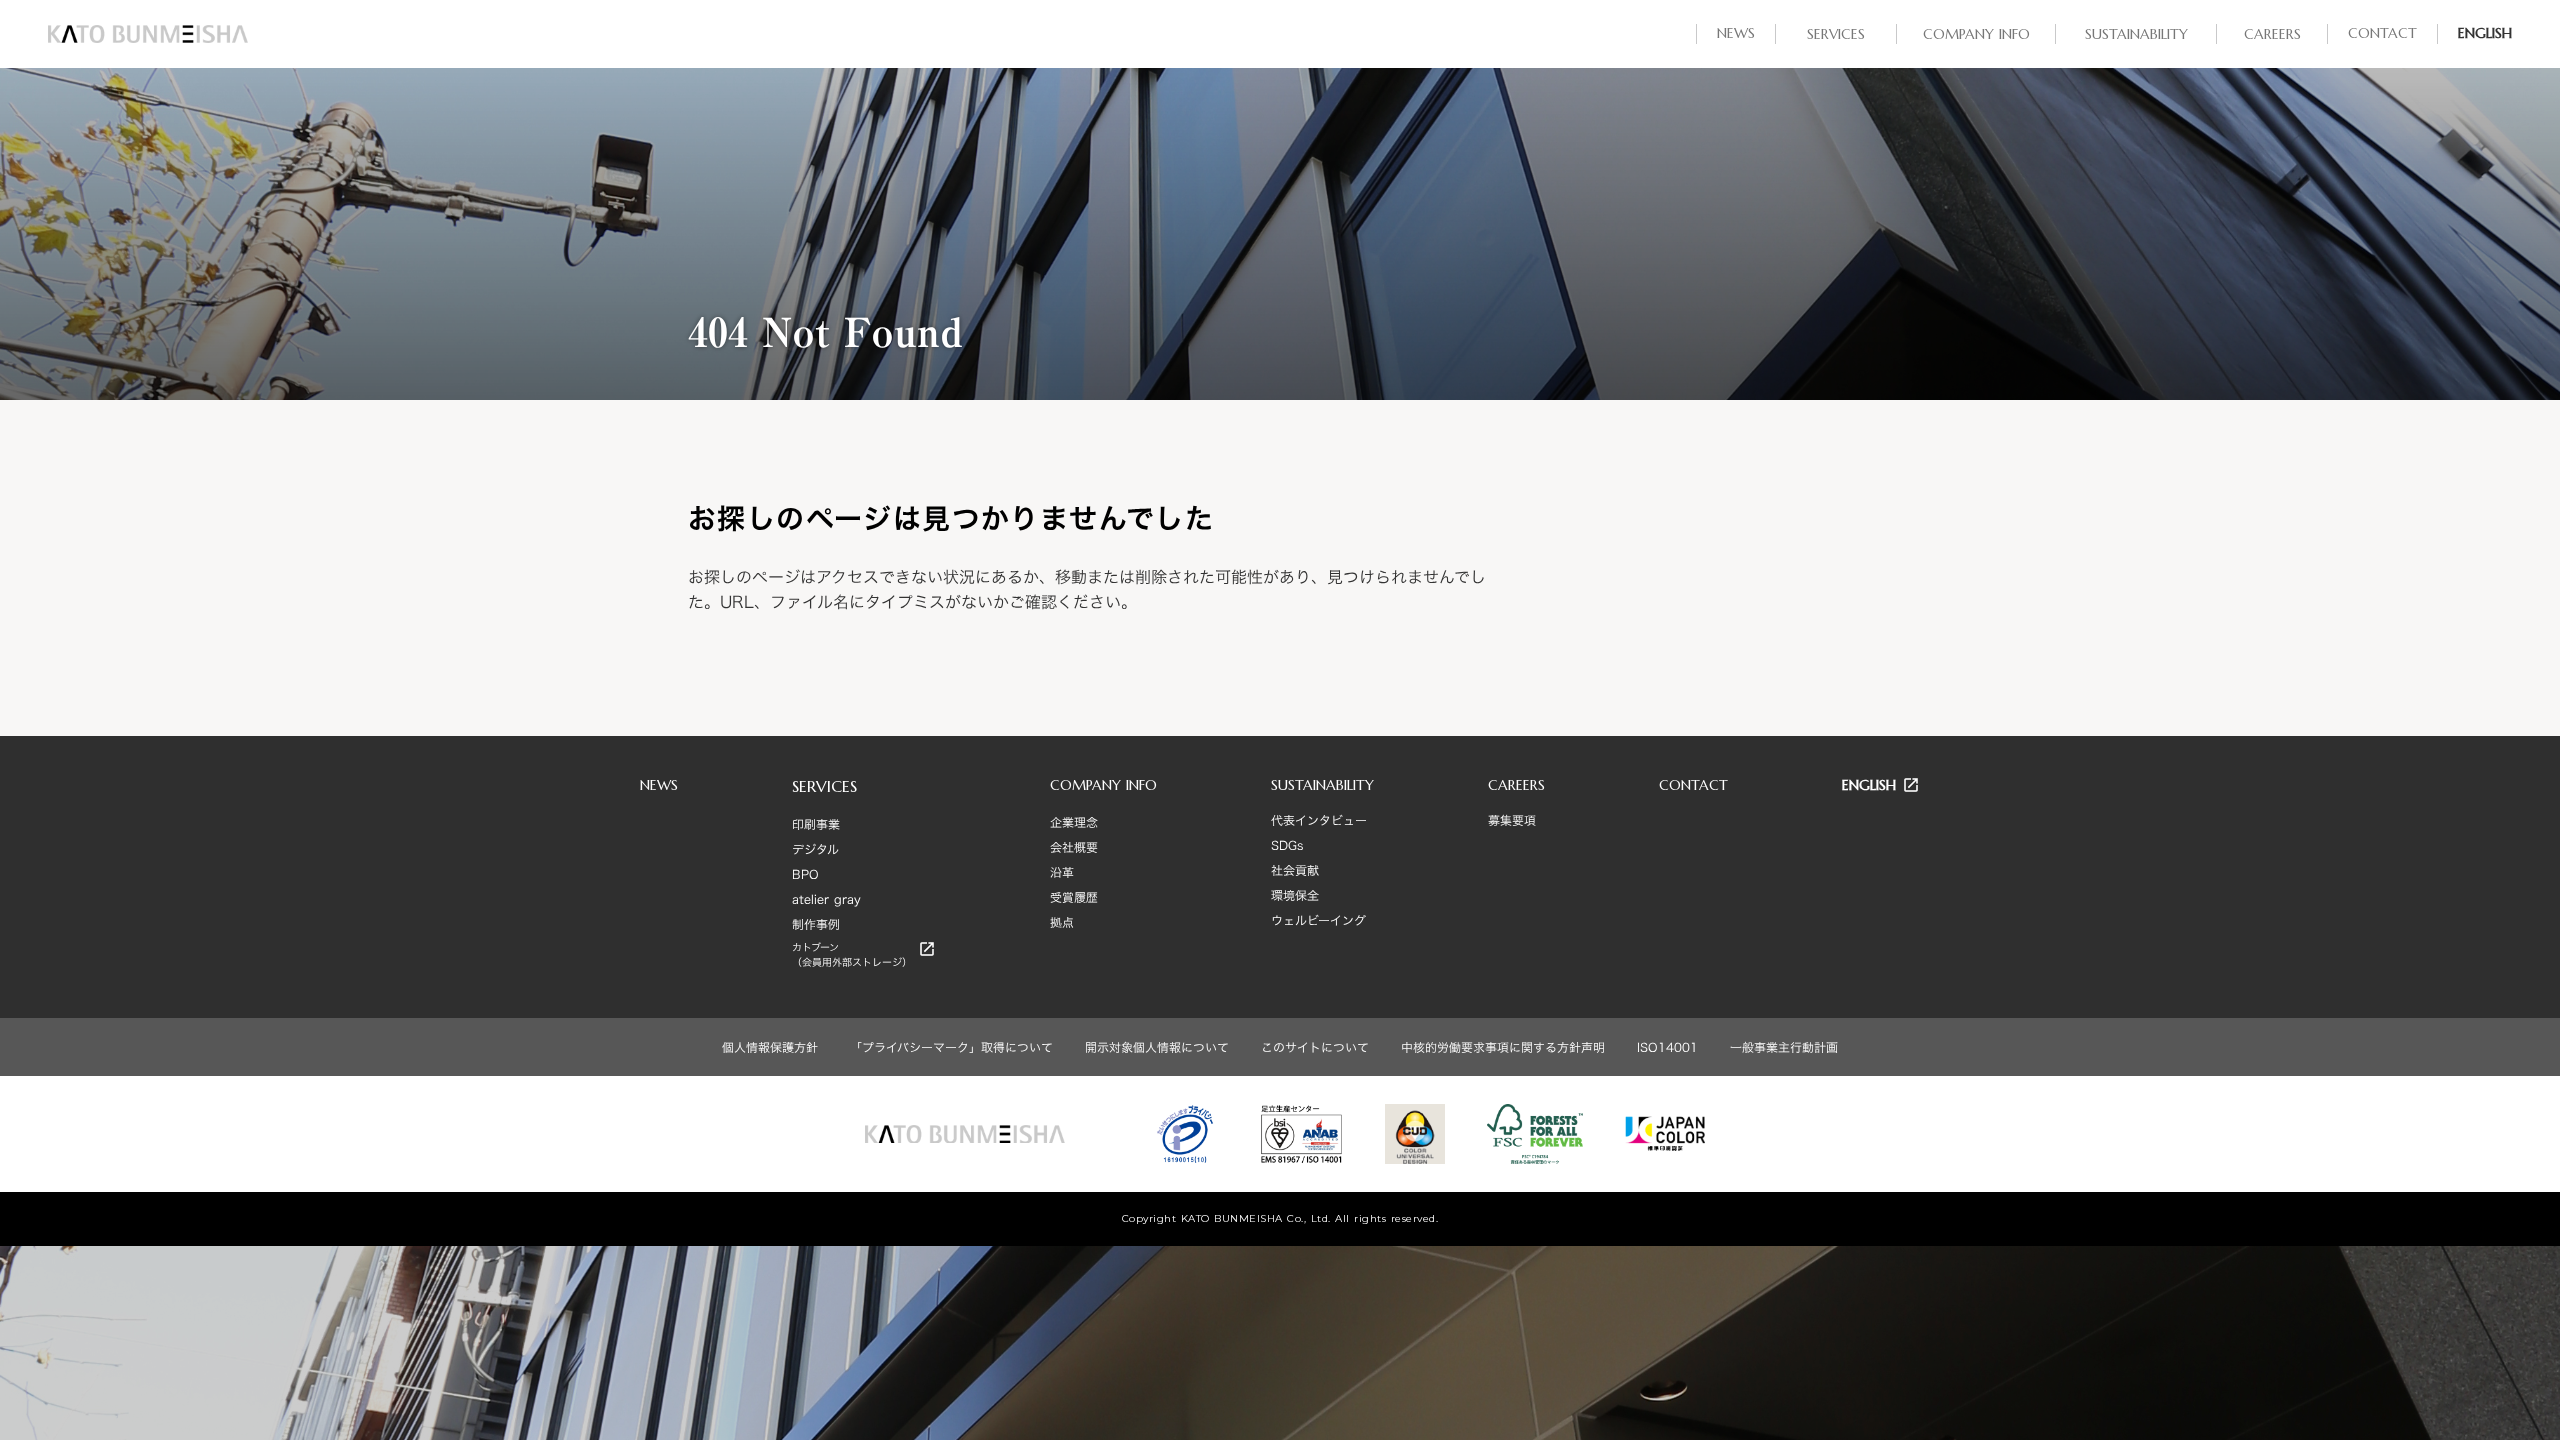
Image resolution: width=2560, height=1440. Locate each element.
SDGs (1287, 845)
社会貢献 (1295, 870)
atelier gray (826, 899)
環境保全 (1295, 895)
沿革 (1062, 872)
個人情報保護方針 (770, 1047)
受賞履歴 (1074, 897)
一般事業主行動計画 (1784, 1047)
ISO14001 (1667, 1047)
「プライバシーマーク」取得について (951, 1047)
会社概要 (1074, 847)
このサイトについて (1315, 1047)
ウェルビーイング (1318, 920)
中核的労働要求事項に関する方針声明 (1503, 1047)
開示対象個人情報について (1157, 1047)
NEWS (659, 785)
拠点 (1062, 922)
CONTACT (1693, 785)
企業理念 (1074, 822)
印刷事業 (816, 824)
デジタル (815, 849)
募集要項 (1512, 820)
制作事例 (816, 924)
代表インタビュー (1319, 820)
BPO (805, 874)
